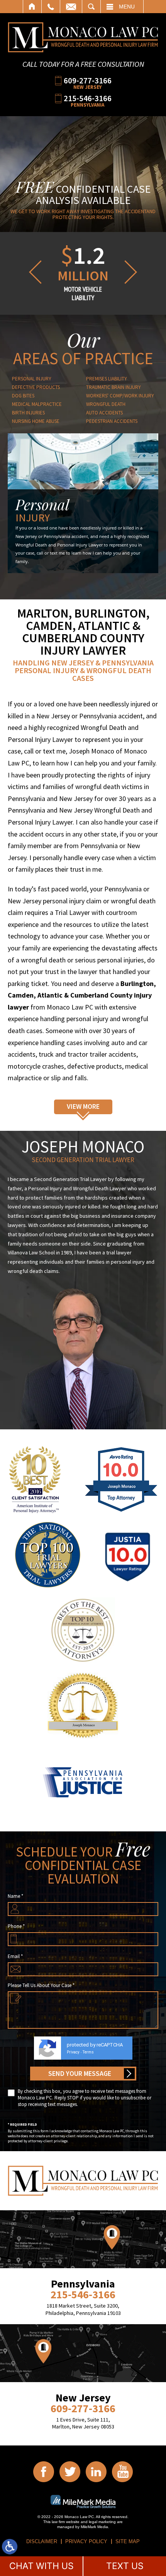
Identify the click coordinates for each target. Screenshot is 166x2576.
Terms (88, 2052)
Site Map (128, 2541)
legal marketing (102, 2522)
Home (32, 7)
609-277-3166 (88, 80)
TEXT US (125, 2566)
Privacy (73, 2052)
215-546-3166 (88, 98)
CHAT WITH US (41, 2566)
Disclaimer (42, 2541)
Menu (127, 7)
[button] (34, 272)
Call (51, 7)
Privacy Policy (86, 2541)
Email (71, 7)
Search (91, 7)
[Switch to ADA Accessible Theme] (10, 2547)
